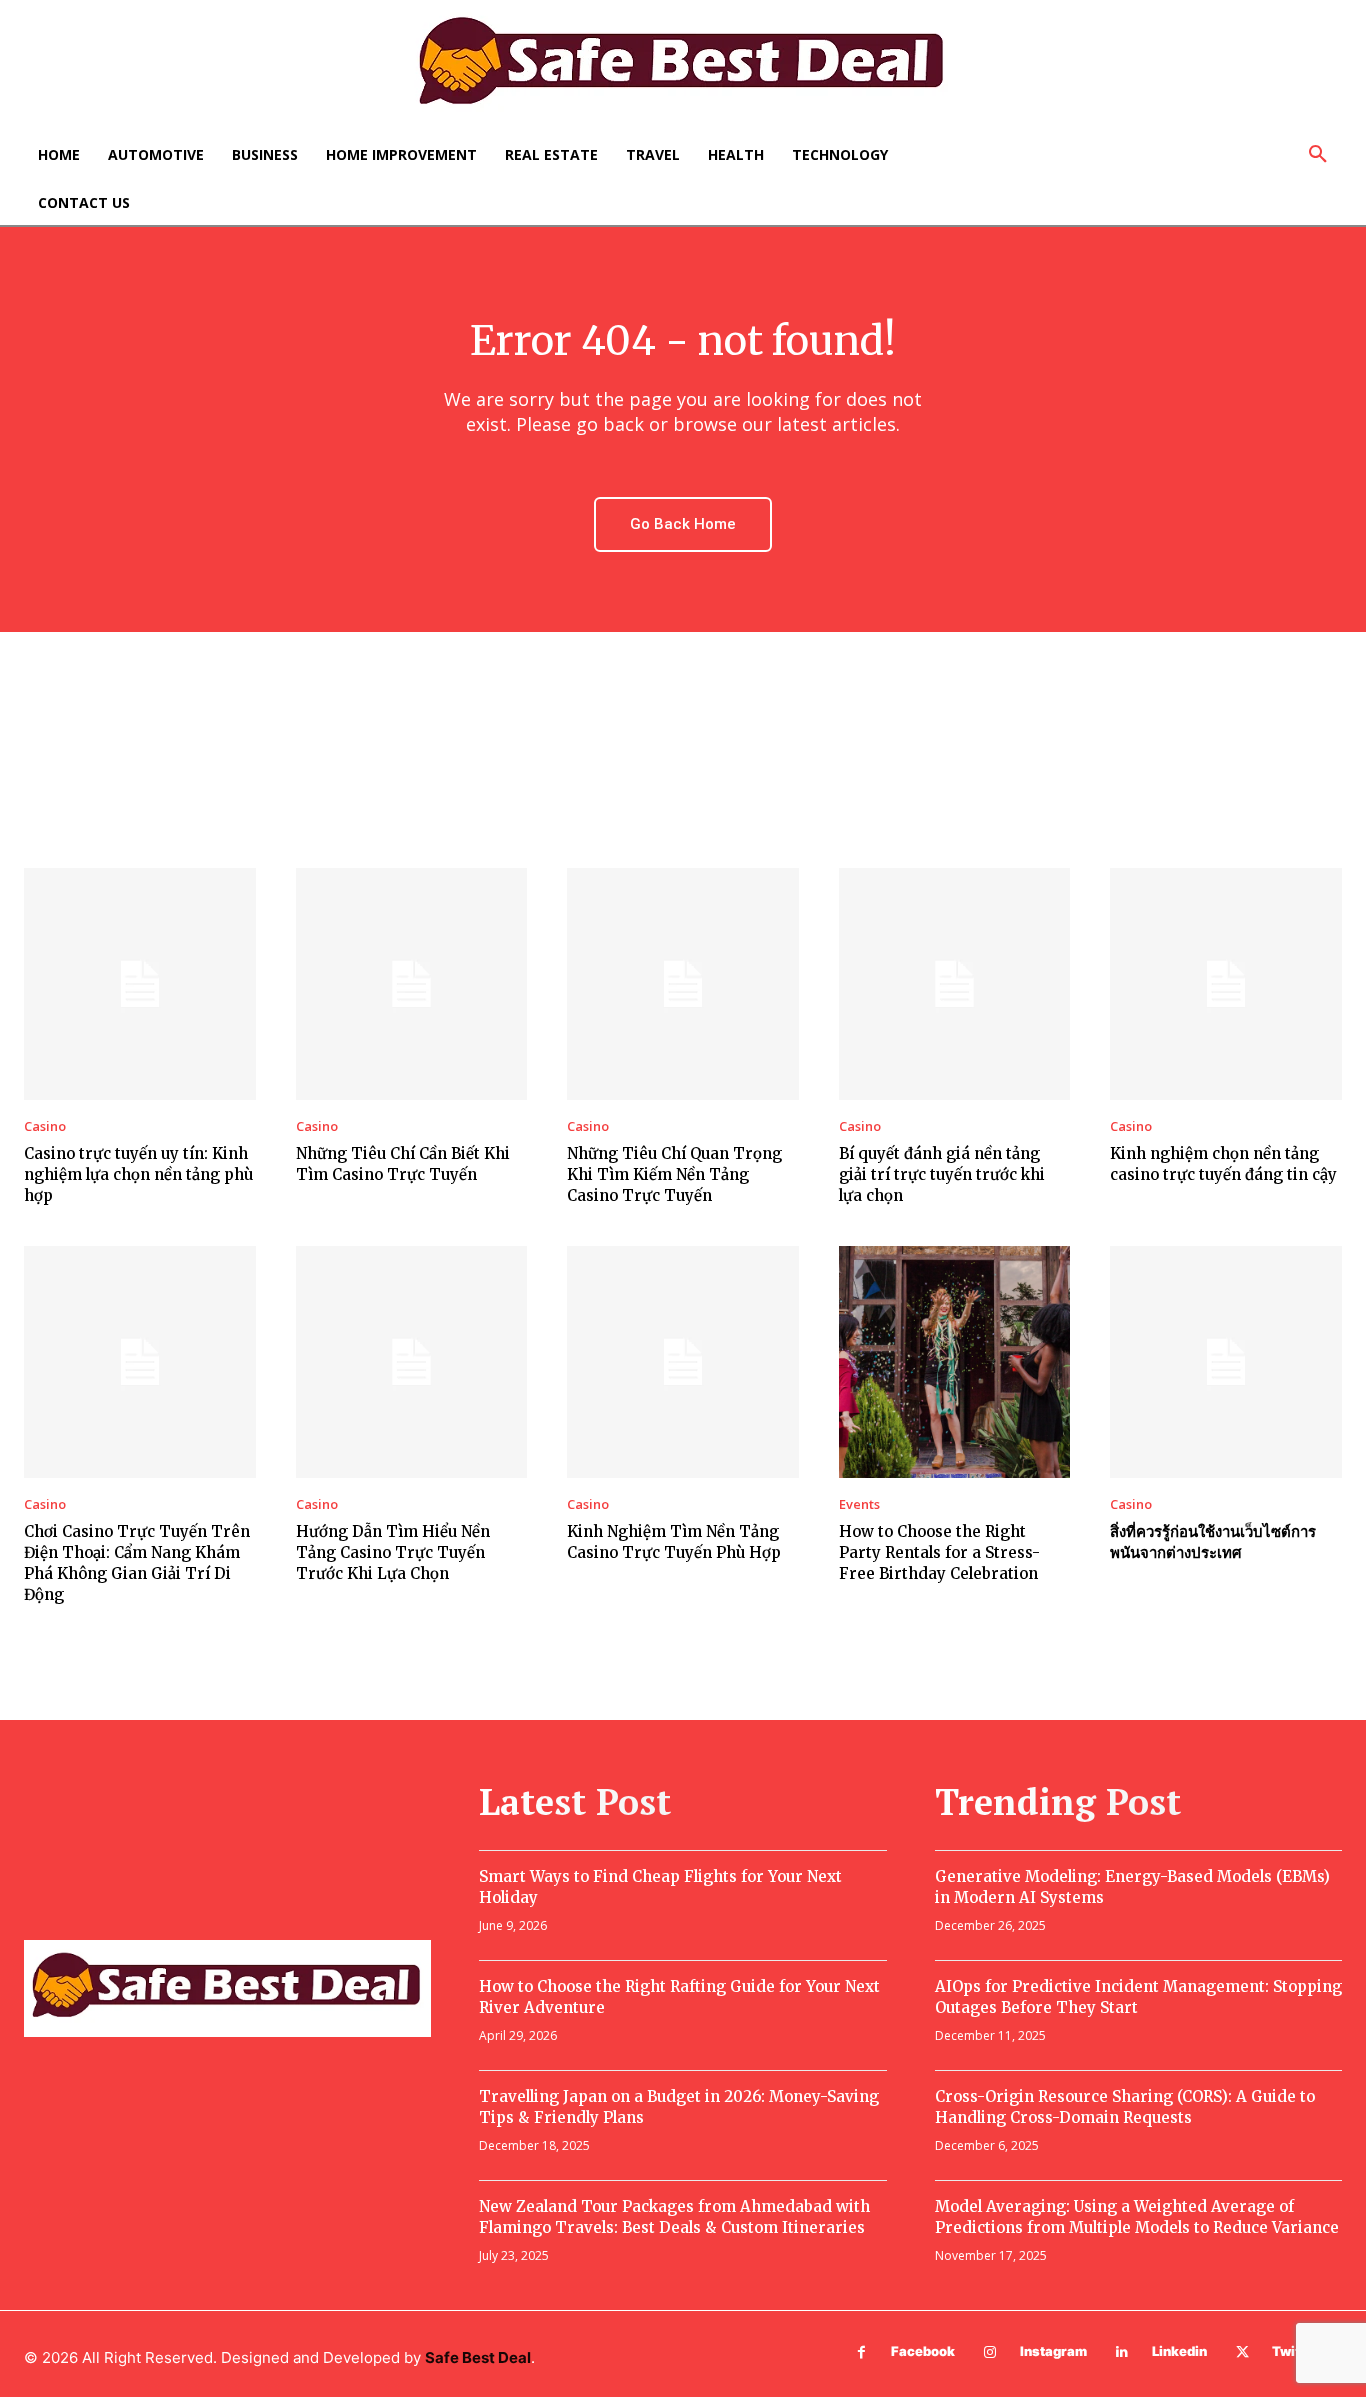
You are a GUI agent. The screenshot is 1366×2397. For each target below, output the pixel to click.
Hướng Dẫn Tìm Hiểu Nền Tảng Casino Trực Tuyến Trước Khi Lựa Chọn (393, 1552)
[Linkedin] (1122, 2352)
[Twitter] (1242, 2352)
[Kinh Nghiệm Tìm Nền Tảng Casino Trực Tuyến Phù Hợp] (683, 1362)
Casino (45, 1126)
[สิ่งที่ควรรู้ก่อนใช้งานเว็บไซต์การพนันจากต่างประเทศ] (1226, 1362)
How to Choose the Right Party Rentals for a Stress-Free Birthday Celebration (939, 1552)
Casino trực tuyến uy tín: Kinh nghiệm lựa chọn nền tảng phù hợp (138, 1174)
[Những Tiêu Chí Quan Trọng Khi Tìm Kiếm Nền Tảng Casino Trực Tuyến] (683, 984)
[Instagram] (990, 2352)
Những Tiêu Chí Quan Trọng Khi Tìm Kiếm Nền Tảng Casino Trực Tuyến (674, 1174)
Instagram (1053, 2351)
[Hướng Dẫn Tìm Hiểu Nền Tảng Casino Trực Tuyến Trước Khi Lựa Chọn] (412, 1362)
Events (859, 1504)
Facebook (923, 2351)
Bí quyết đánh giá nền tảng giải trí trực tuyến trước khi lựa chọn (942, 1174)
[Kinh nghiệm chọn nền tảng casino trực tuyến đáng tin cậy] (1226, 984)
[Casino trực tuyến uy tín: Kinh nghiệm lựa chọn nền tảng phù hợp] (140, 984)
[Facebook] (861, 2352)
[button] (1318, 155)
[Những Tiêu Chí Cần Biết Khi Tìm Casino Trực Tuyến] (412, 984)
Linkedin (1179, 2351)
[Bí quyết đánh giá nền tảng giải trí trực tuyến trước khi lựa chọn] (955, 984)
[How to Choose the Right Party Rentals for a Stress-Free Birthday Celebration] (955, 1362)
